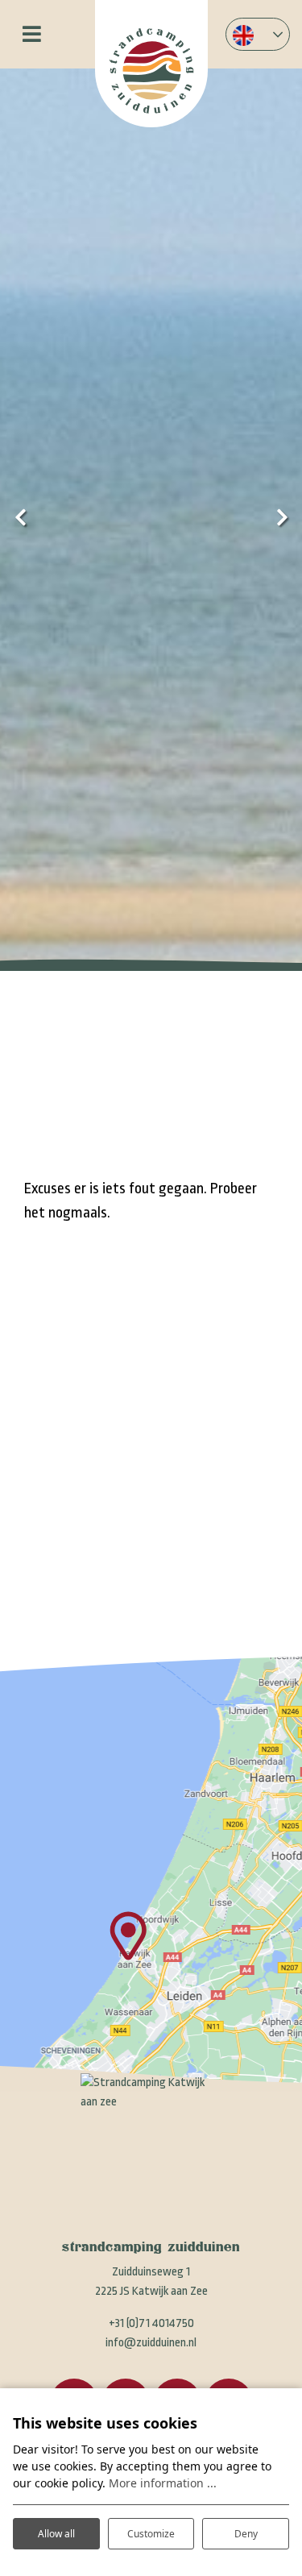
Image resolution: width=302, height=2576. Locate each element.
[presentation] (20, 519)
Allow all (56, 2534)
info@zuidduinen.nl (151, 2343)
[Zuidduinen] (151, 64)
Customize (151, 2534)
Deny (246, 2534)
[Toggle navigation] (32, 34)
